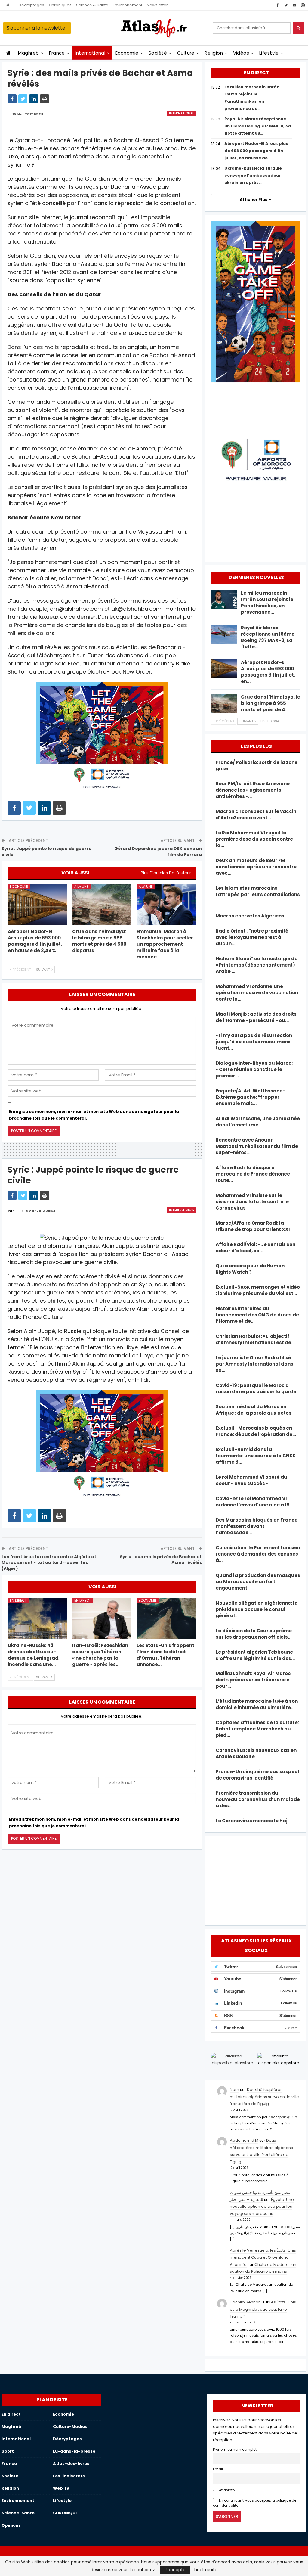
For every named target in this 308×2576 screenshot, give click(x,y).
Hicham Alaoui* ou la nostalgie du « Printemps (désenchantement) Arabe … (257, 965)
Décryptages (31, 5)
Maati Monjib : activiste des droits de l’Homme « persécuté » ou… (256, 1017)
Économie (127, 53)
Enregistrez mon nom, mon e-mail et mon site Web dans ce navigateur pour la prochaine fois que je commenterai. (94, 1115)
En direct (18, 1600)
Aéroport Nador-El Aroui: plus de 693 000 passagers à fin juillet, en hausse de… (256, 151)
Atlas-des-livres (71, 2464)
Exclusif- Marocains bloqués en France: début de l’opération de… (256, 1431)
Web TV (61, 2488)
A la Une (81, 886)
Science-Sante (18, 2513)
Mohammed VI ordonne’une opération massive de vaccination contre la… (257, 993)
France (57, 53)
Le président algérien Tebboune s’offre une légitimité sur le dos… (255, 1655)
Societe (10, 2476)
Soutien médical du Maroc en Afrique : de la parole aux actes (254, 1410)
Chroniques (60, 5)
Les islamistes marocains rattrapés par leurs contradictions (258, 894)
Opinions (11, 2525)
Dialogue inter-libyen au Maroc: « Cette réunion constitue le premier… (254, 1069)
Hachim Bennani (246, 2302)
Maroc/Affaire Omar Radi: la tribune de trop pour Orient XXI (253, 1226)
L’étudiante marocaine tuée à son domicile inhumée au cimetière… (257, 1704)
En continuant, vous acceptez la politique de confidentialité (255, 2503)
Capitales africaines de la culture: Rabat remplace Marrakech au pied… (257, 1729)
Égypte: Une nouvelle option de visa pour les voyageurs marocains (262, 2207)
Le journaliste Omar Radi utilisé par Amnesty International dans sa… (254, 1364)
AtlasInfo (226, 2490)
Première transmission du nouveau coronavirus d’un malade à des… (258, 1799)
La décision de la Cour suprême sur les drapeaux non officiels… (254, 1634)
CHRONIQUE (65, 2513)
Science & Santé (92, 5)
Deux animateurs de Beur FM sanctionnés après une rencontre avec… (256, 867)
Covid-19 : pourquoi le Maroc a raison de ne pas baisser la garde (256, 1388)
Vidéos (241, 53)
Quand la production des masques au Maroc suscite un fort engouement (258, 1582)
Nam (234, 2090)
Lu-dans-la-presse (74, 2451)
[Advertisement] (256, 1880)
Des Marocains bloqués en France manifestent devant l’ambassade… (257, 1526)
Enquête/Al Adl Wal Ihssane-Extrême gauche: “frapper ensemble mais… (250, 1097)
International (90, 53)
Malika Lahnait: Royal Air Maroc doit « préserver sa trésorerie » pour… (253, 1680)
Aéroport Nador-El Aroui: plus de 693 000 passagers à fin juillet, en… (268, 672)
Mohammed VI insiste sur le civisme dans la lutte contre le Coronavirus (252, 1202)
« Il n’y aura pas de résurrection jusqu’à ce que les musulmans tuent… (254, 1042)
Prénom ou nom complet (235, 2450)
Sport (8, 2451)
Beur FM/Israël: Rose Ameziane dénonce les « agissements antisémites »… (253, 790)
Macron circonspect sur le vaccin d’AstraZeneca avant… (256, 815)
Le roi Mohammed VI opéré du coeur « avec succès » (251, 1480)
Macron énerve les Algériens (250, 916)
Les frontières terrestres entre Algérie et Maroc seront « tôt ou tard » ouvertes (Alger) (49, 1563)
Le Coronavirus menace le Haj (252, 1821)
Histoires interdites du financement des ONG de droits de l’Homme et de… (257, 1315)
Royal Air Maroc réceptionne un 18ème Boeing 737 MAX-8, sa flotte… (268, 637)
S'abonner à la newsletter (37, 28)
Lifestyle (269, 53)
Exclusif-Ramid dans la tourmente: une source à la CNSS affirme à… (256, 1456)
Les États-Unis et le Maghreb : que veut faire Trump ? (263, 2309)
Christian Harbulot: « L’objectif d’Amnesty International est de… (255, 1339)
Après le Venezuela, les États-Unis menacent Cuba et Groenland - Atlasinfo (263, 2257)
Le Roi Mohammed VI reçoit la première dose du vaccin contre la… (254, 839)
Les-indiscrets (69, 2476)
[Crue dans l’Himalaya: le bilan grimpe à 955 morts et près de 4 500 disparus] (102, 904)
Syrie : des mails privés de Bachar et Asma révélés (161, 1560)
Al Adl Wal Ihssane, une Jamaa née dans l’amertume (258, 1122)
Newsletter (157, 5)
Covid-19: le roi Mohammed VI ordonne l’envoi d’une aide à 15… (254, 1502)
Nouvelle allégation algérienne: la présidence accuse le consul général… (257, 1609)
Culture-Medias (70, 2426)
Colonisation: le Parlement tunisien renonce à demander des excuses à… (258, 1554)
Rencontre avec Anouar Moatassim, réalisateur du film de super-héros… (257, 1146)
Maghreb (28, 53)
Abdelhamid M (244, 2140)
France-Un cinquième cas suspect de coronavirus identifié (258, 1775)
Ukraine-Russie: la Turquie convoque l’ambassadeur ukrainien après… (253, 175)
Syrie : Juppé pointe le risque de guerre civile (47, 852)
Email (218, 2469)
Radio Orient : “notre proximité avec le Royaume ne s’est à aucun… (252, 937)
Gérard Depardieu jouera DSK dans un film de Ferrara (158, 852)
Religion (214, 53)
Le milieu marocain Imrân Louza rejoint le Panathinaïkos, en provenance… (267, 603)
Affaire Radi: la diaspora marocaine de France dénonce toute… (253, 1174)
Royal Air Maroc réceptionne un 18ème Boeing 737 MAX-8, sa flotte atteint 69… (258, 126)
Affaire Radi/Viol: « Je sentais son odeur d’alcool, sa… (256, 1248)
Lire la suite (206, 2570)
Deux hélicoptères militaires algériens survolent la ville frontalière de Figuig (264, 2097)
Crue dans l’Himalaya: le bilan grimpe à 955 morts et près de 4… (271, 703)
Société (158, 53)
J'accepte (175, 2570)
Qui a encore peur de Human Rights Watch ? (250, 1269)
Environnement (128, 5)
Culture (186, 53)
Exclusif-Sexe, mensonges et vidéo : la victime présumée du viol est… (258, 1290)
